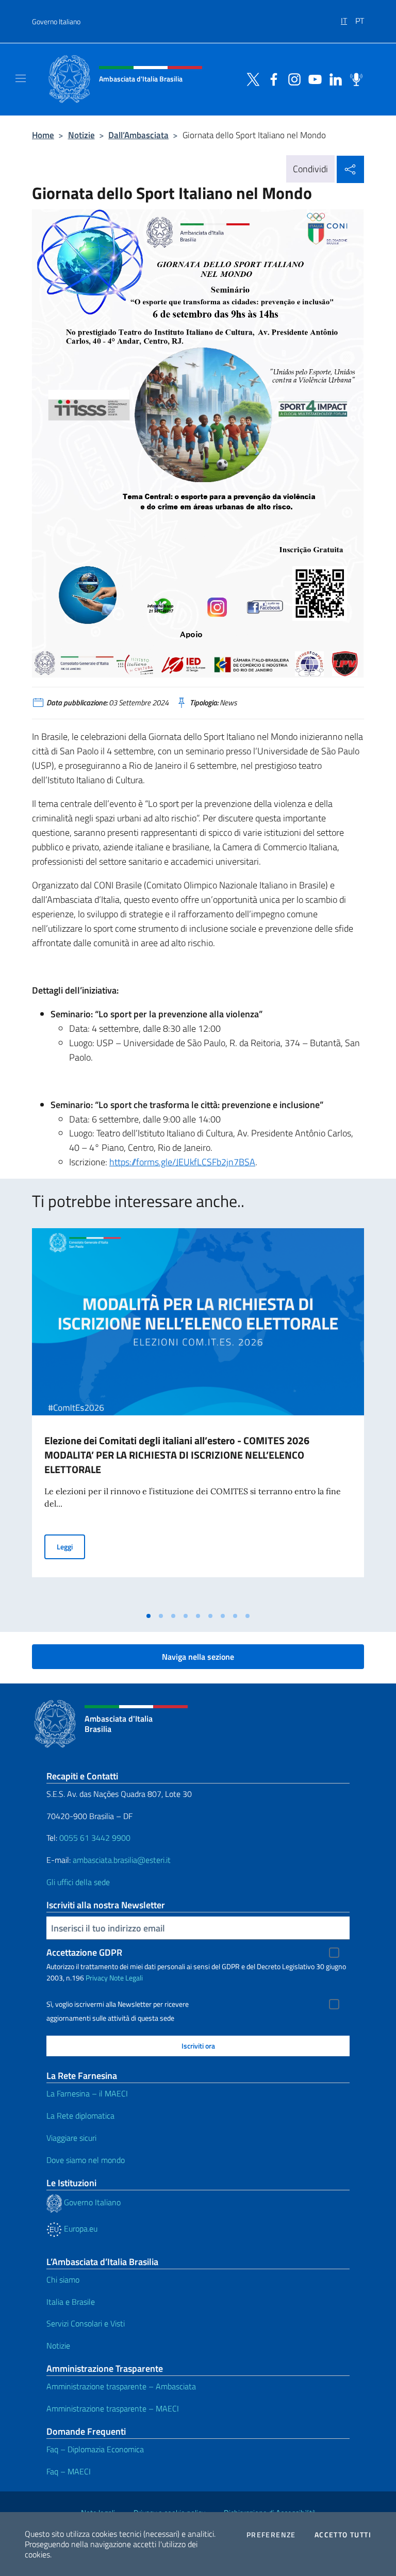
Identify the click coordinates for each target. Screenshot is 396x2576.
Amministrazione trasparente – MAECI (113, 2408)
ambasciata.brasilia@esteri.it (122, 1860)
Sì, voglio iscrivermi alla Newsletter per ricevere (118, 2004)
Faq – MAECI (69, 2471)
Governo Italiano (56, 21)
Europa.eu (80, 2228)
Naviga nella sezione (198, 1657)
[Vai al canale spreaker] (354, 78)
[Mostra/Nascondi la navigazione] (21, 78)
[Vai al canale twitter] (251, 78)
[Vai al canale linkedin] (333, 78)
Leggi (71, 1546)
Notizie (81, 135)
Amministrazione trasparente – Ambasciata (121, 2386)
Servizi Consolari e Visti (86, 2323)
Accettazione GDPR (84, 1952)
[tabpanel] (198, 1417)
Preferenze (271, 2535)
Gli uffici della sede (78, 1882)
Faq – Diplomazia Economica (95, 2449)
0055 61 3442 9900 (94, 1838)
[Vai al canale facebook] (271, 78)
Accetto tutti (343, 2535)
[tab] (148, 1616)
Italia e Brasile (71, 2302)
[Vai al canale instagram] (292, 78)
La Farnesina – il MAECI (87, 2093)
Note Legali (126, 1978)
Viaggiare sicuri (71, 2138)
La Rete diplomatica (80, 2116)
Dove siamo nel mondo (86, 2160)
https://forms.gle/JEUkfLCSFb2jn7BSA (182, 1162)
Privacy (97, 1978)
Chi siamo (63, 2280)
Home (43, 135)
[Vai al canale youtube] (312, 78)
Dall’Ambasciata (138, 135)
